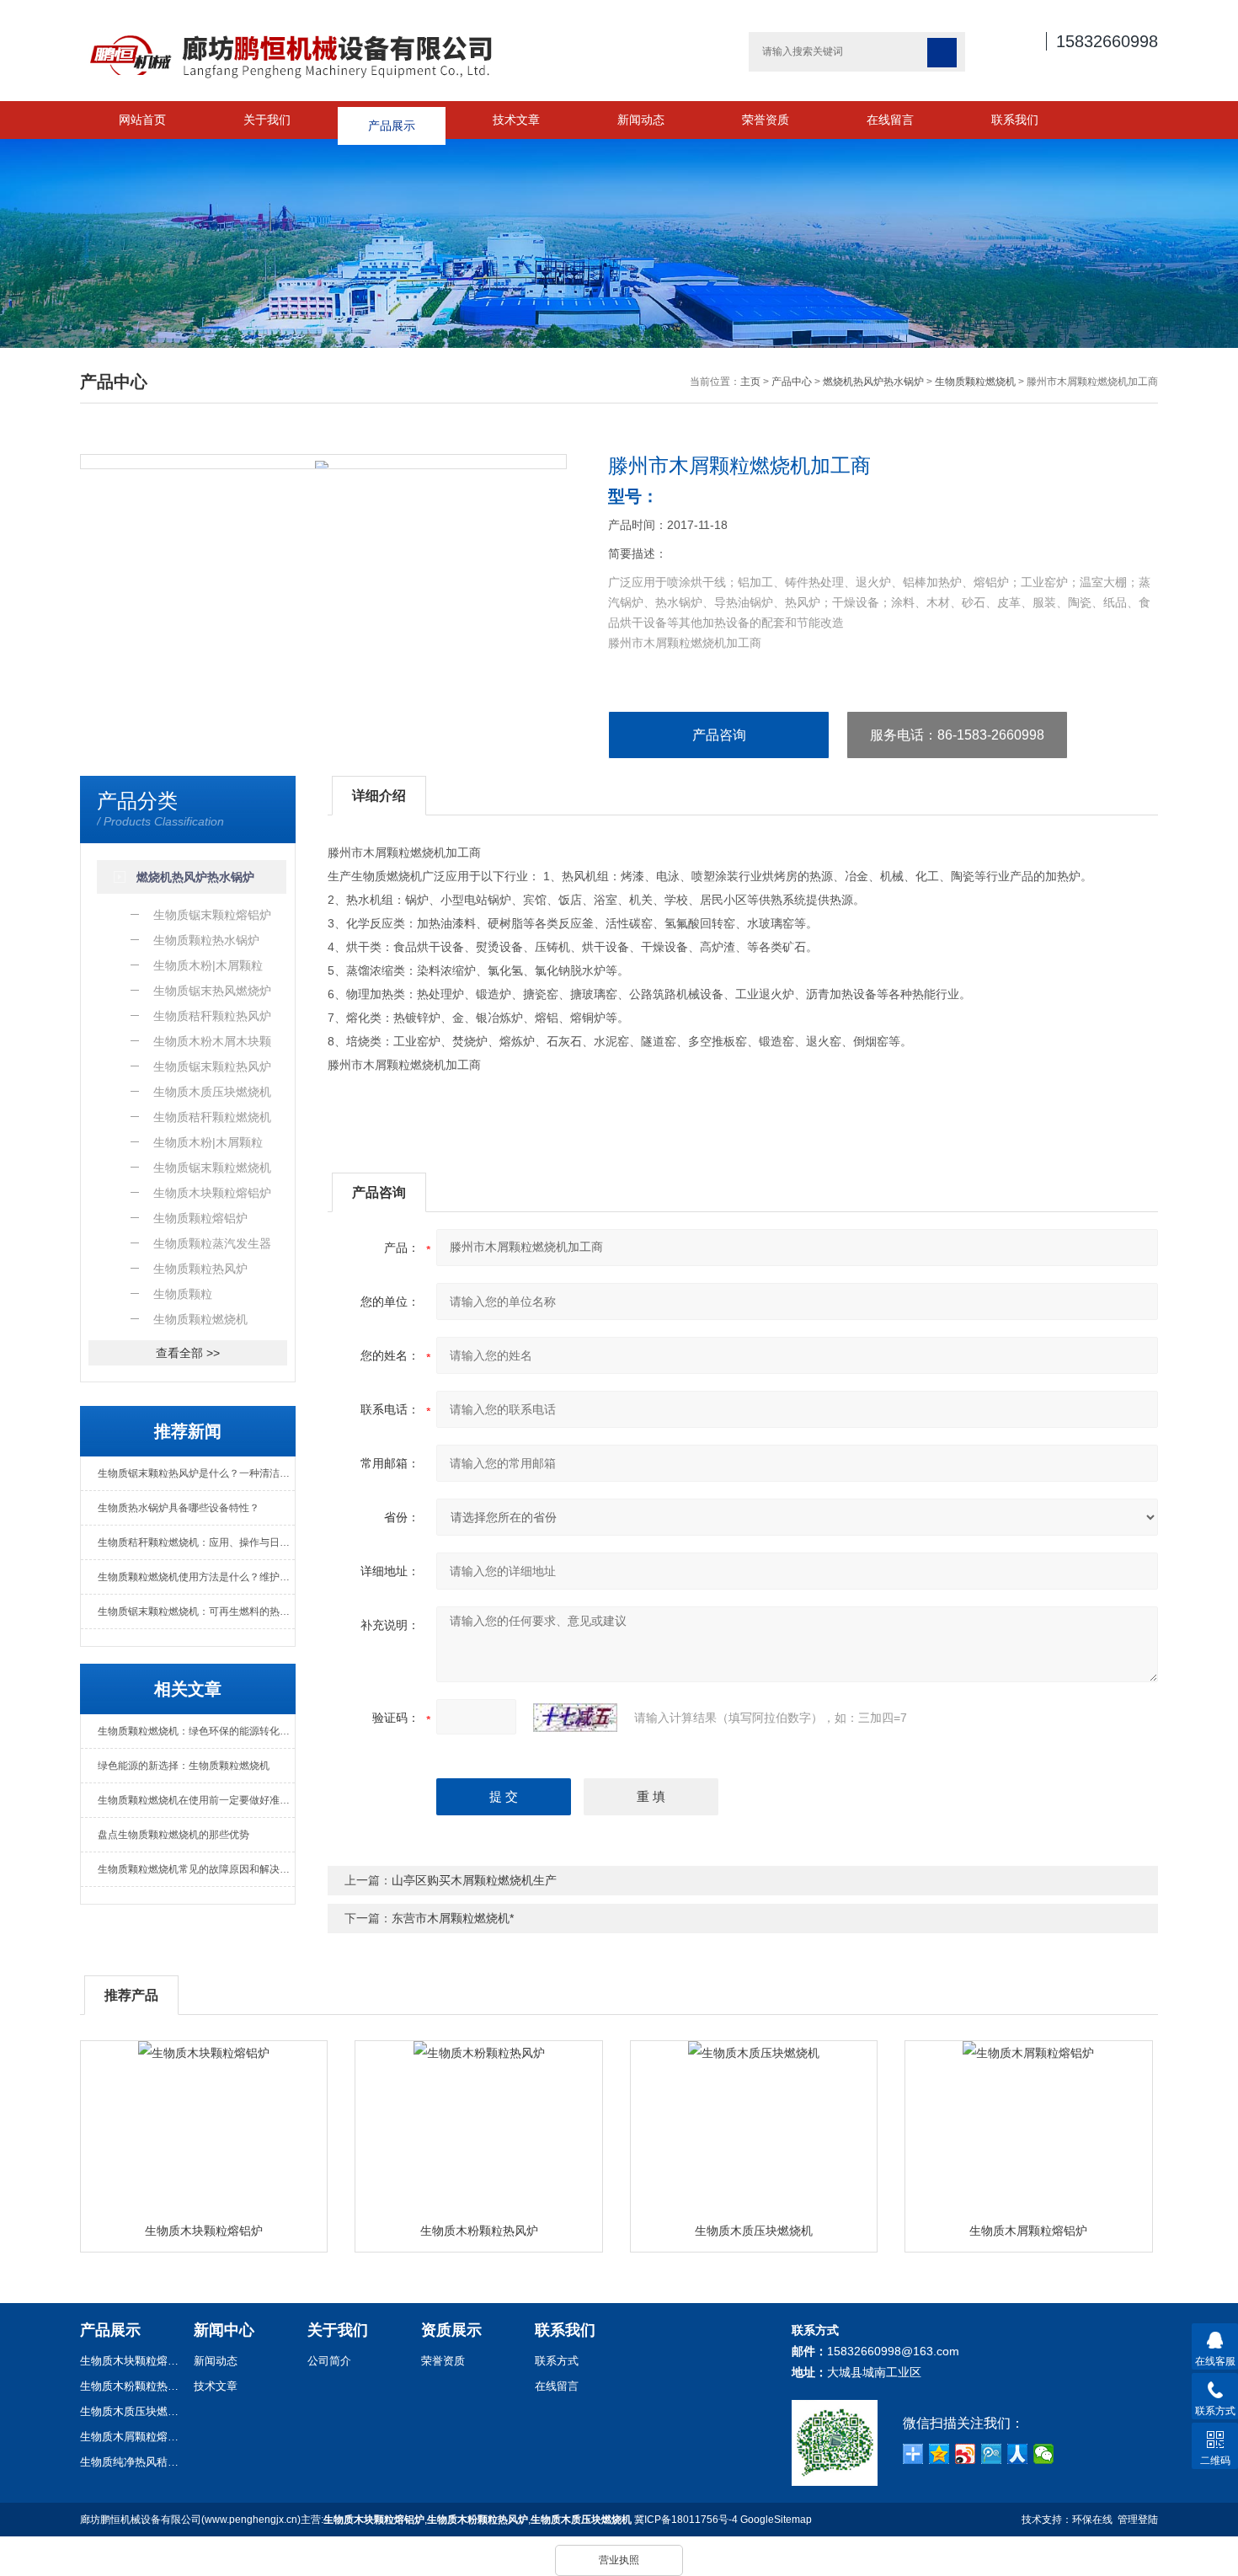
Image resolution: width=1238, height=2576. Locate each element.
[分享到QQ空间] (939, 2454)
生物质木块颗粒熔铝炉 (204, 2231)
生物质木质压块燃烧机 (754, 2231)
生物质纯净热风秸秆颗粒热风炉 (131, 2462)
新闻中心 (224, 2330)
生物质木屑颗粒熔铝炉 (1028, 2231)
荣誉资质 (766, 120)
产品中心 (792, 382)
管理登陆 (1138, 2520)
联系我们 (1015, 120)
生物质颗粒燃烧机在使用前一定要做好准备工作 (196, 1800)
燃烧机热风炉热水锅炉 (873, 382)
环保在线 (1092, 2520)
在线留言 (890, 120)
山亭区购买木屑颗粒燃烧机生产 (474, 1880)
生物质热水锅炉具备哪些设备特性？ (179, 1508)
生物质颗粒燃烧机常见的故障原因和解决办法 (196, 1869)
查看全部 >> (188, 1353)
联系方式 (557, 2361)
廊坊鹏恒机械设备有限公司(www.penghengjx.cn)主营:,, (356, 2520)
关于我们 (267, 120)
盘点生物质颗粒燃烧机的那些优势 (173, 1835)
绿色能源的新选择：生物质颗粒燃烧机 (184, 1766)
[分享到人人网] (1018, 2454)
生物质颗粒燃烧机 (975, 382)
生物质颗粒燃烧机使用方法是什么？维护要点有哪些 (196, 1577)
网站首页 (142, 120)
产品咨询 (719, 735)
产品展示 (392, 120)
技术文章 (516, 120)
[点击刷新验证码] (575, 1718)
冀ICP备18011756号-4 (686, 2520)
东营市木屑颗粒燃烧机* (453, 1918)
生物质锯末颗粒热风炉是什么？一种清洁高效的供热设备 (196, 1473)
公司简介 (329, 2361)
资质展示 (451, 2330)
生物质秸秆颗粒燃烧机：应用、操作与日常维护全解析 (196, 1542)
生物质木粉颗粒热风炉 (479, 2231)
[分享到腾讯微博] (992, 2454)
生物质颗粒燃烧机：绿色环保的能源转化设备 (196, 1731)
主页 (750, 382)
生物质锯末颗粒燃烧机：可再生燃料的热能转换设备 (196, 1611)
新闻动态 (641, 120)
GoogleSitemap (776, 2520)
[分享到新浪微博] (966, 2454)
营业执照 (619, 2560)
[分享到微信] (1044, 2454)
